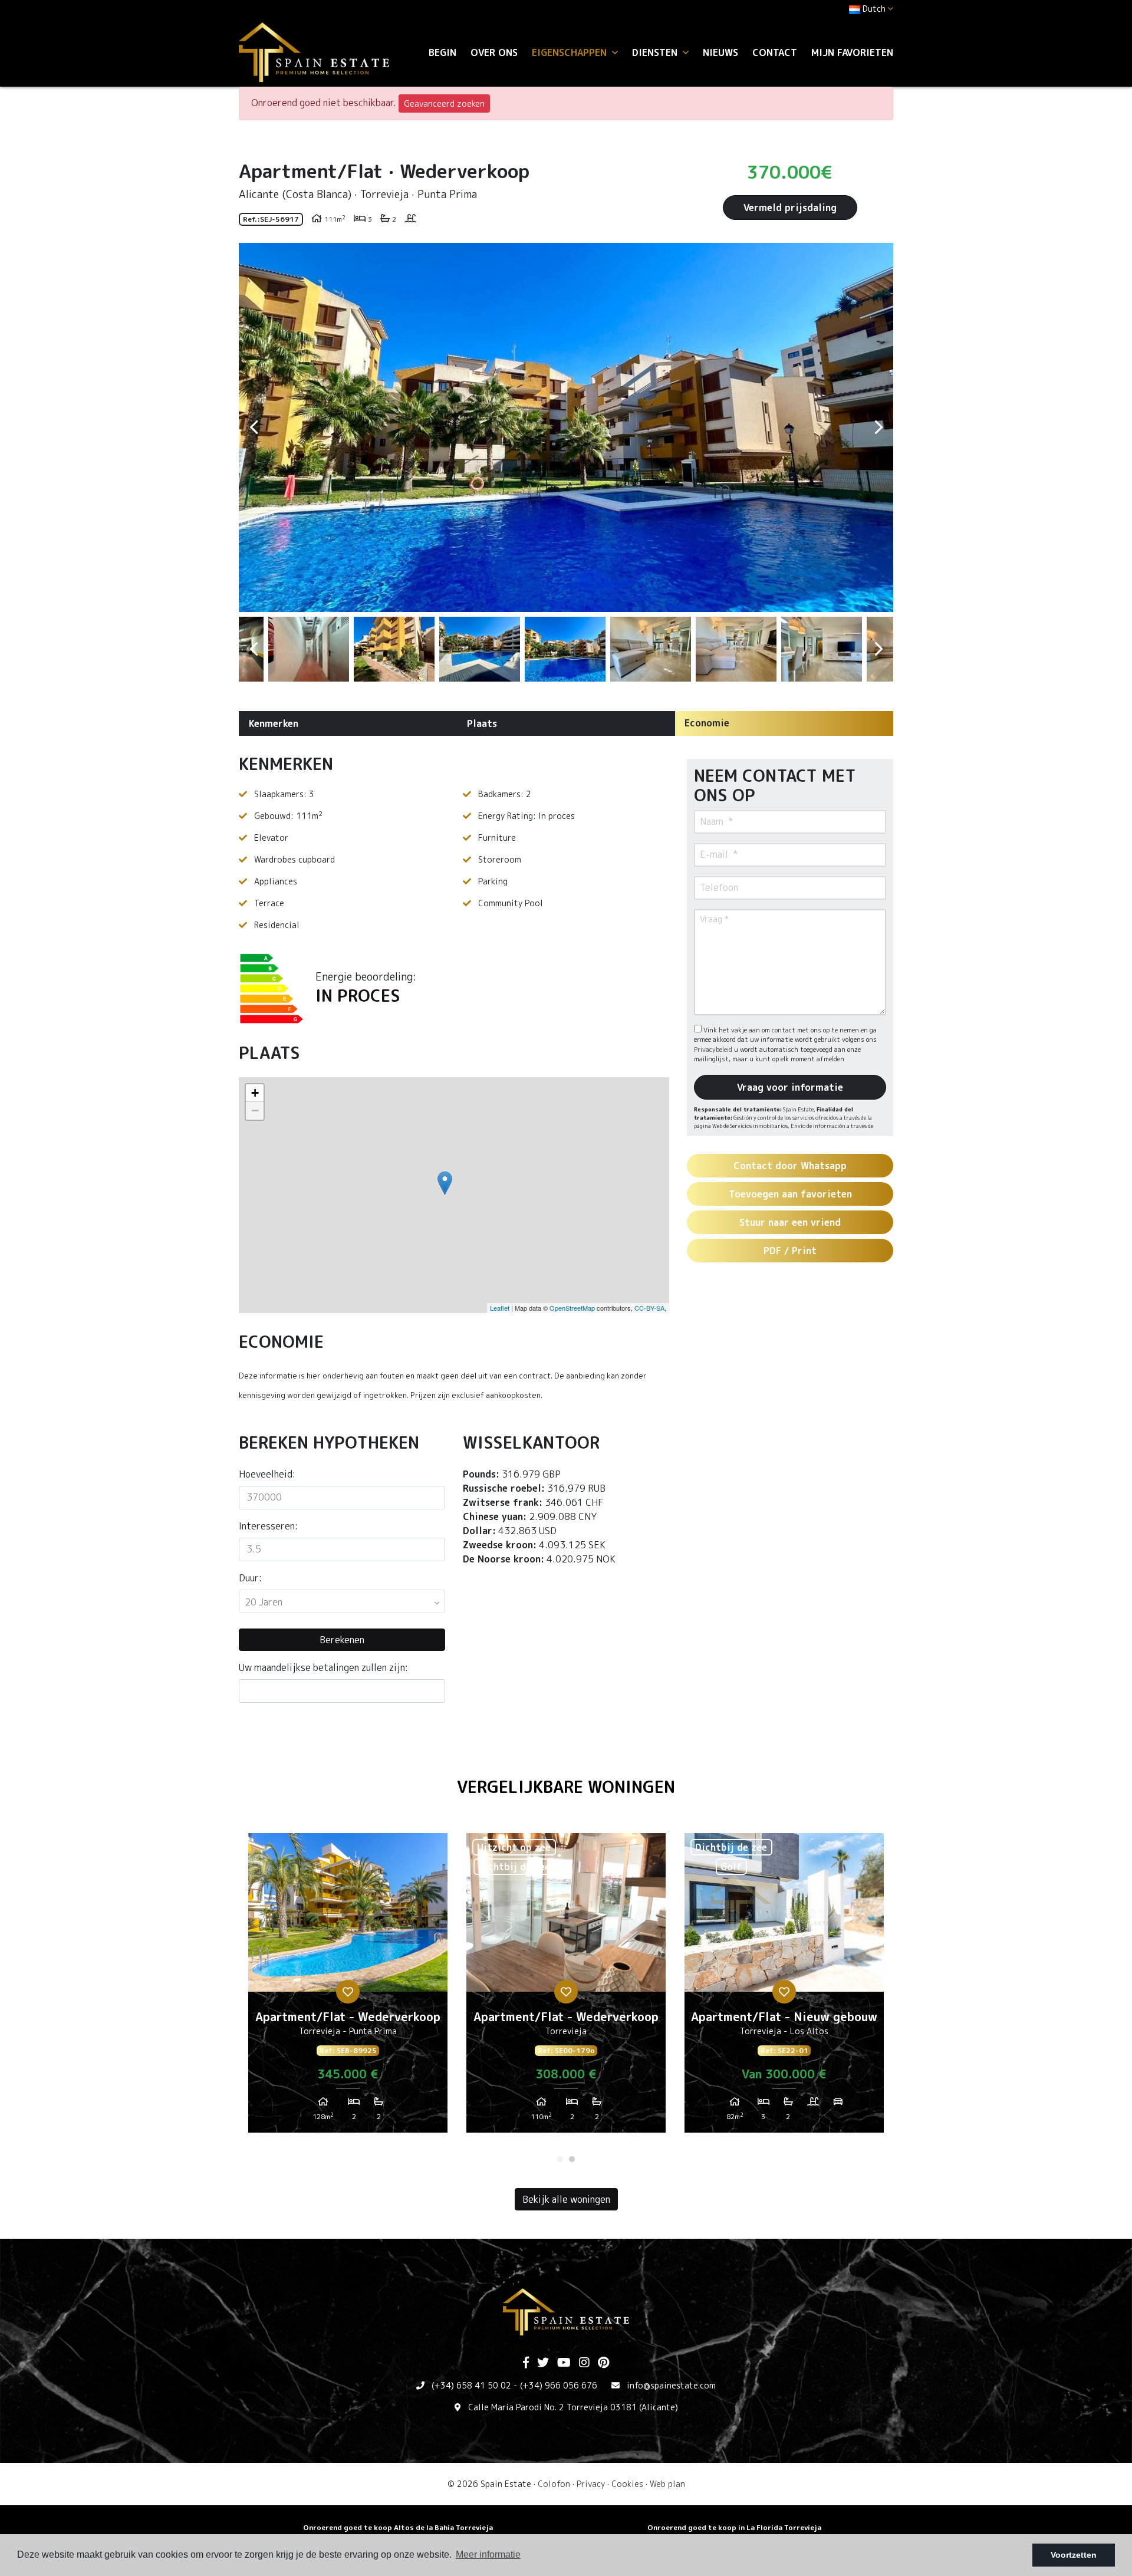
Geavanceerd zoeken (444, 103)
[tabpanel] (348, 1988)
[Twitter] (543, 2363)
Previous (254, 427)
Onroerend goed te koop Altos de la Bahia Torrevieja (398, 2527)
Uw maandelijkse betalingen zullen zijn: (323, 1667)
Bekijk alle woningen (566, 2199)
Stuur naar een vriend (790, 1222)
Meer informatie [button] (488, 2554)
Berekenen (342, 1640)
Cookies (627, 2484)
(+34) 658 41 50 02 (471, 2385)
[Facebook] (526, 2363)
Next (878, 427)
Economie (707, 723)
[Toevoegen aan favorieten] (348, 1992)
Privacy (591, 2484)
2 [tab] (572, 2159)
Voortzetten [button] (1074, 2555)
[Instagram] (584, 2363)
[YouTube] (564, 2363)
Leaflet (500, 1308)
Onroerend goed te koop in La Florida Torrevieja (734, 2527)
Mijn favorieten (852, 52)
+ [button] (255, 1093)
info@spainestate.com (671, 2385)
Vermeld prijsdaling (790, 208)
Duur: (250, 1578)
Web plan (667, 2484)
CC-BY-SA (649, 1308)
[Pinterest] (603, 2363)
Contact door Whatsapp (790, 1166)
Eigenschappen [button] (571, 52)
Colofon (554, 2484)
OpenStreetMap (572, 1308)
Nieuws (720, 52)
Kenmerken (274, 723)
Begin (442, 52)
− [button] (255, 1111)
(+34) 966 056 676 (559, 2385)
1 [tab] (560, 2159)
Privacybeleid (714, 1050)
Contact (775, 52)
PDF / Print (790, 1251)
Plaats (482, 723)
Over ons (494, 52)
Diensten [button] (656, 52)
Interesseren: (268, 1526)
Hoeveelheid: (267, 1474)
